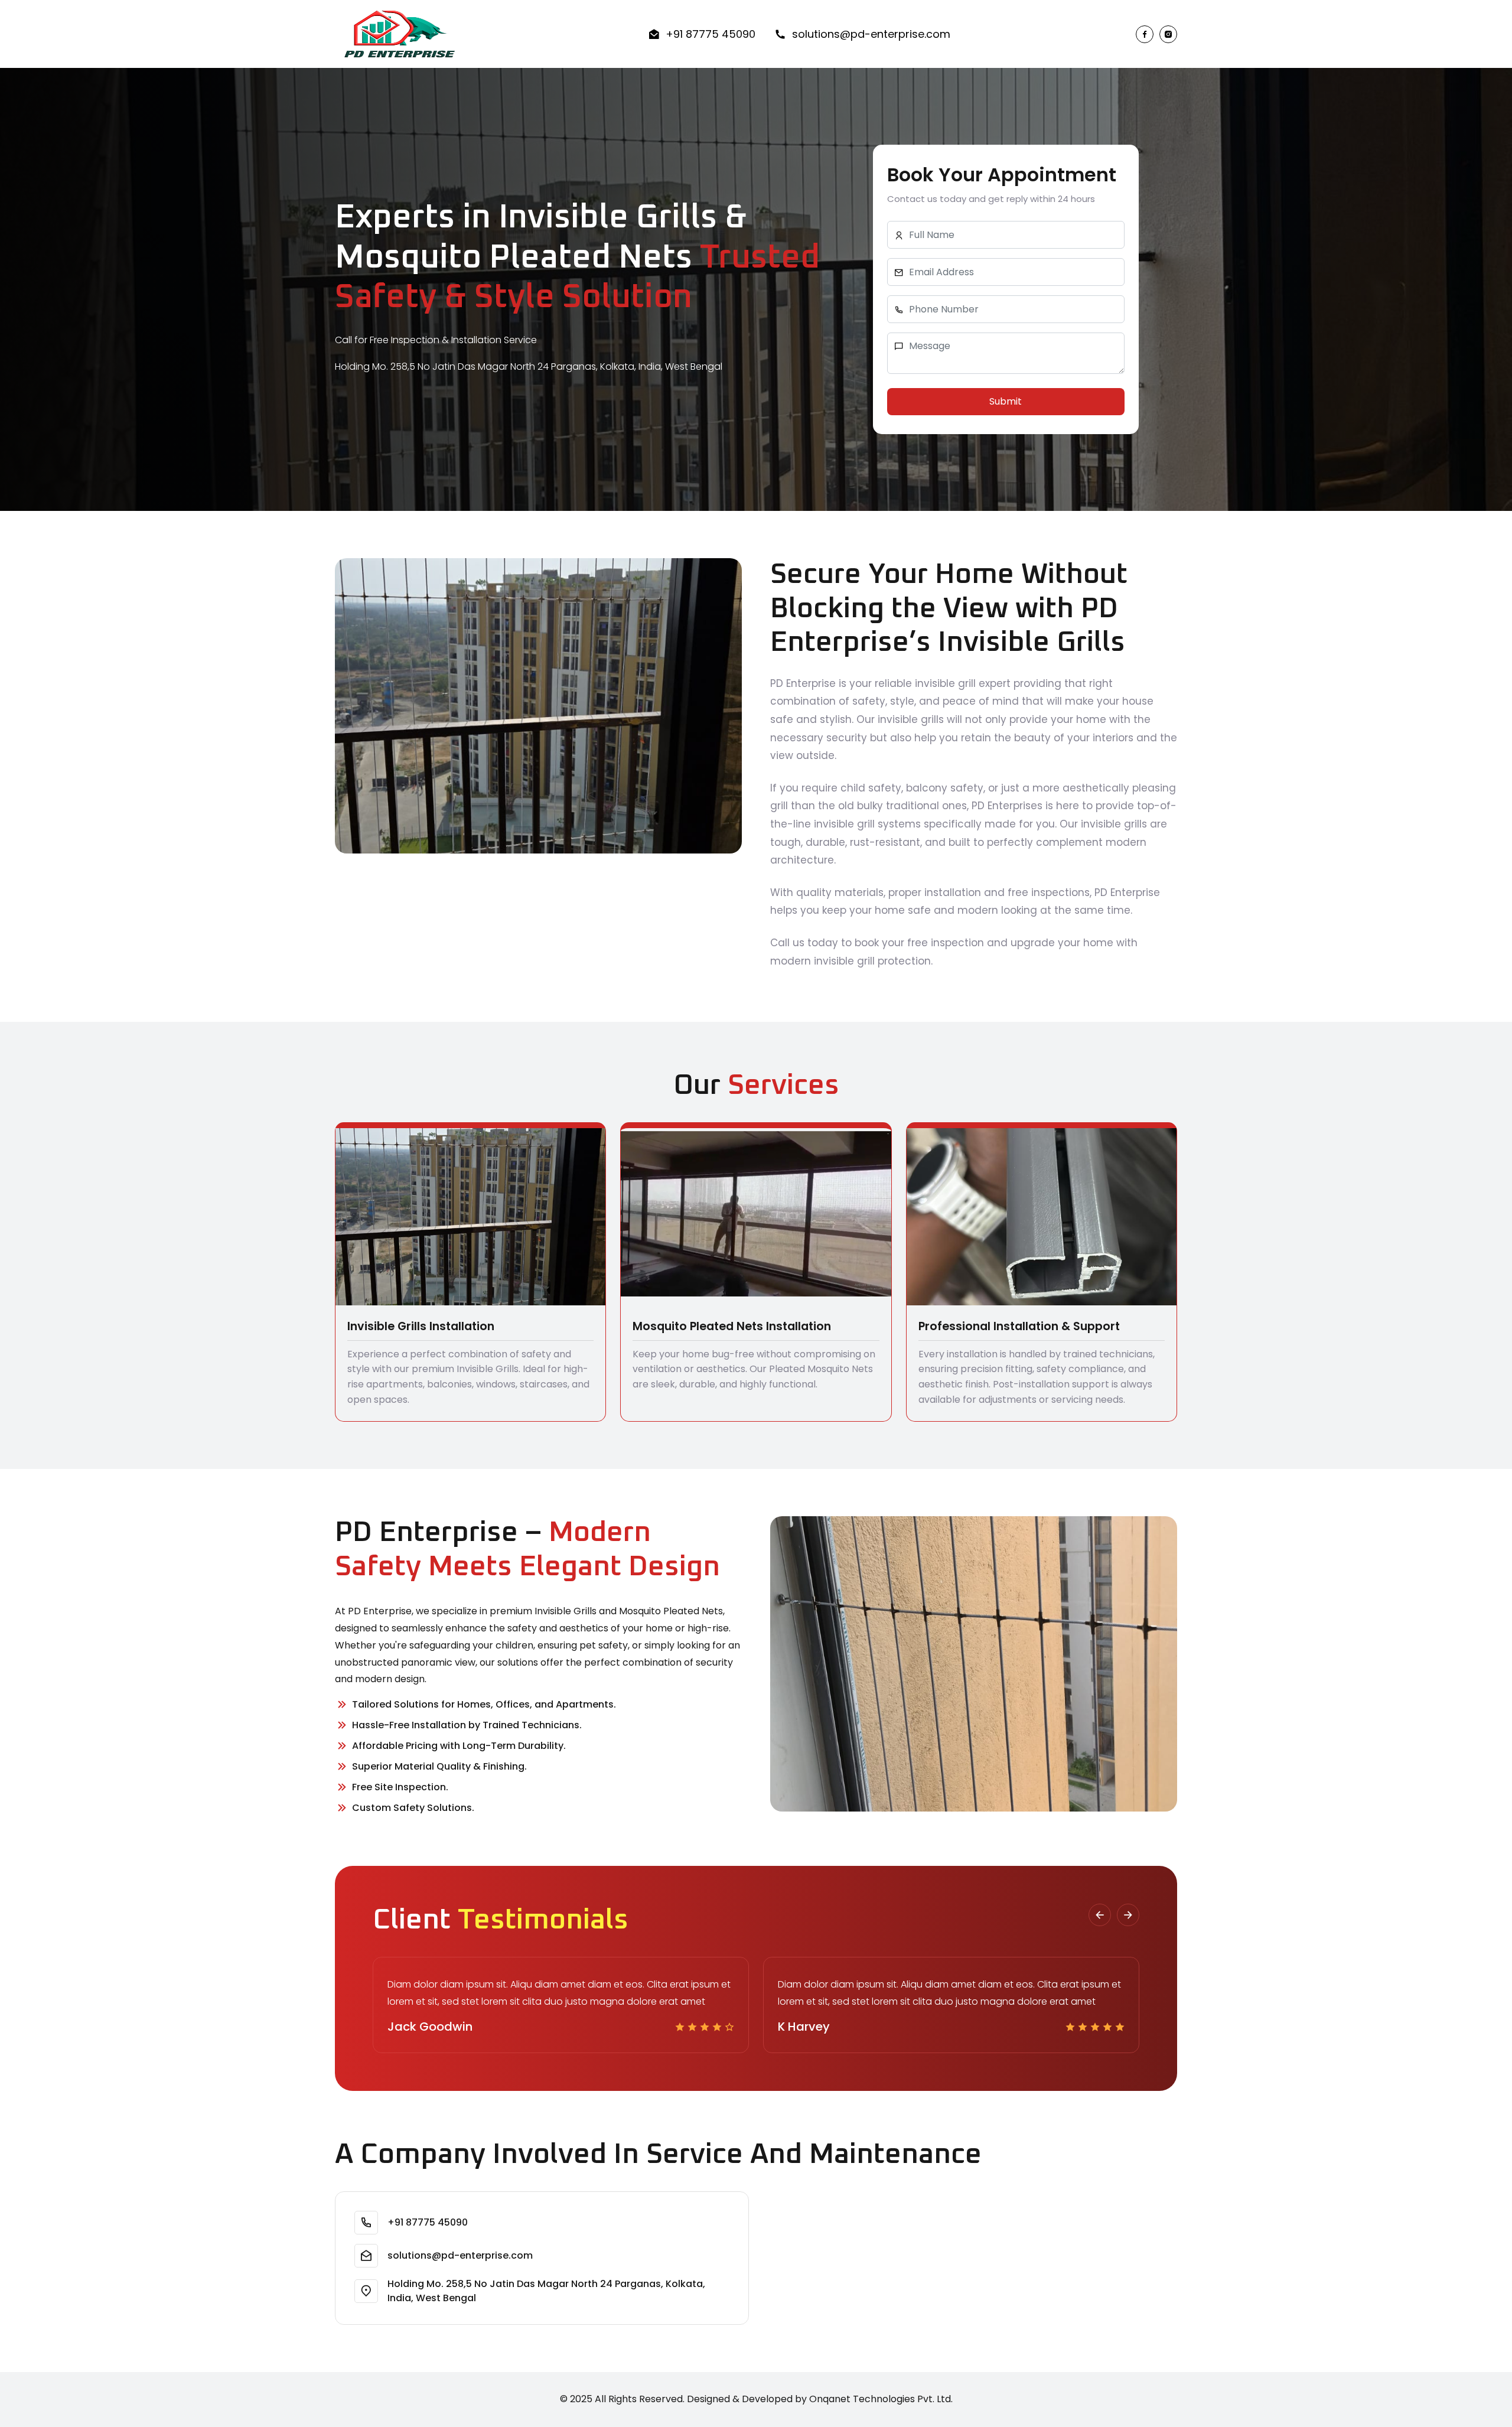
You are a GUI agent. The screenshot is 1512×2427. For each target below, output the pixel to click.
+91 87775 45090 (711, 34)
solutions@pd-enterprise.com (871, 34)
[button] (1100, 1915)
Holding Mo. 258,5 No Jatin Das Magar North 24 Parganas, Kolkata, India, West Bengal (546, 2291)
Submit (1006, 401)
